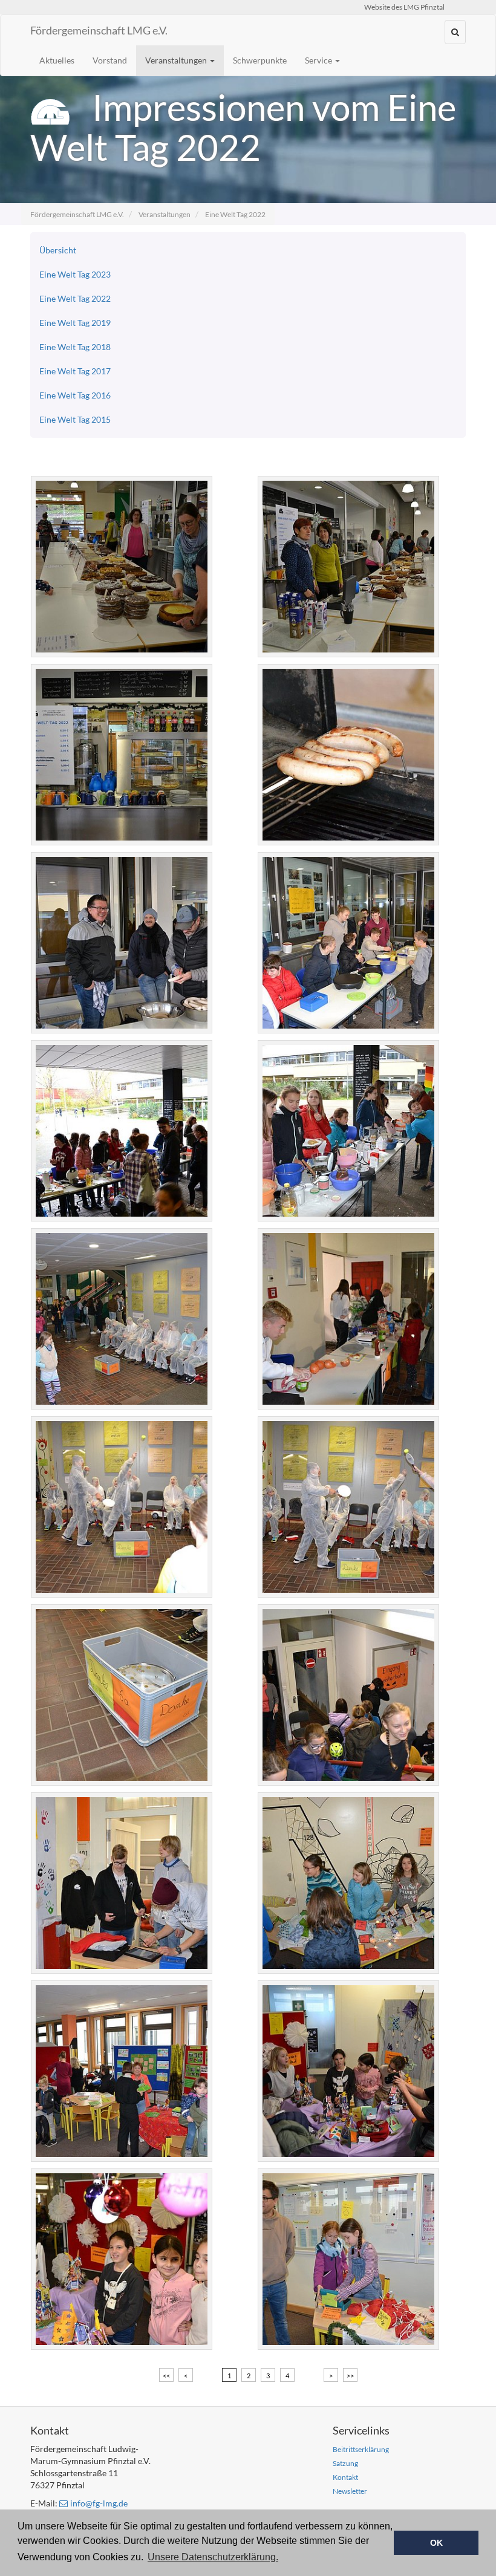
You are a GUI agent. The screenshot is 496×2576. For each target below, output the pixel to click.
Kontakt (345, 2477)
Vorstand (110, 60)
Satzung (345, 2463)
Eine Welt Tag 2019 (75, 323)
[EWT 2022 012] (358, 1319)
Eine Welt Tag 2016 (75, 395)
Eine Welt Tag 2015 (75, 419)
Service (319, 60)
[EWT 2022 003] (358, 567)
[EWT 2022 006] (132, 943)
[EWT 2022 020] (132, 2071)
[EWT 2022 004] (132, 755)
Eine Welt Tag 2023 (75, 274)
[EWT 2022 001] (132, 567)
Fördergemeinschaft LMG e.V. (99, 30)
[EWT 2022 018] (132, 1883)
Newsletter (350, 2491)
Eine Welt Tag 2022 (235, 214)
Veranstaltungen (177, 60)
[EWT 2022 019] (358, 1883)
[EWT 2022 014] (358, 1507)
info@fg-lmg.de (99, 2503)
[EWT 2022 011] (132, 1319)
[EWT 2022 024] (358, 2259)
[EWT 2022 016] (358, 1695)
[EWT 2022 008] (132, 1131)
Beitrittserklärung (361, 2449)
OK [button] (436, 2543)
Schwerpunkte (260, 60)
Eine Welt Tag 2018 (75, 347)
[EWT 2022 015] (132, 1695)
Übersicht (58, 250)
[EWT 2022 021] (358, 2071)
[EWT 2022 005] (358, 755)
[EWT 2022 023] (132, 2259)
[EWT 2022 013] (132, 1507)
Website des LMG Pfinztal (404, 7)
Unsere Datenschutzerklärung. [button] (213, 2557)
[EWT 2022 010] (358, 1131)
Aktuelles (57, 60)
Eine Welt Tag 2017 (75, 371)
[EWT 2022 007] (358, 943)
